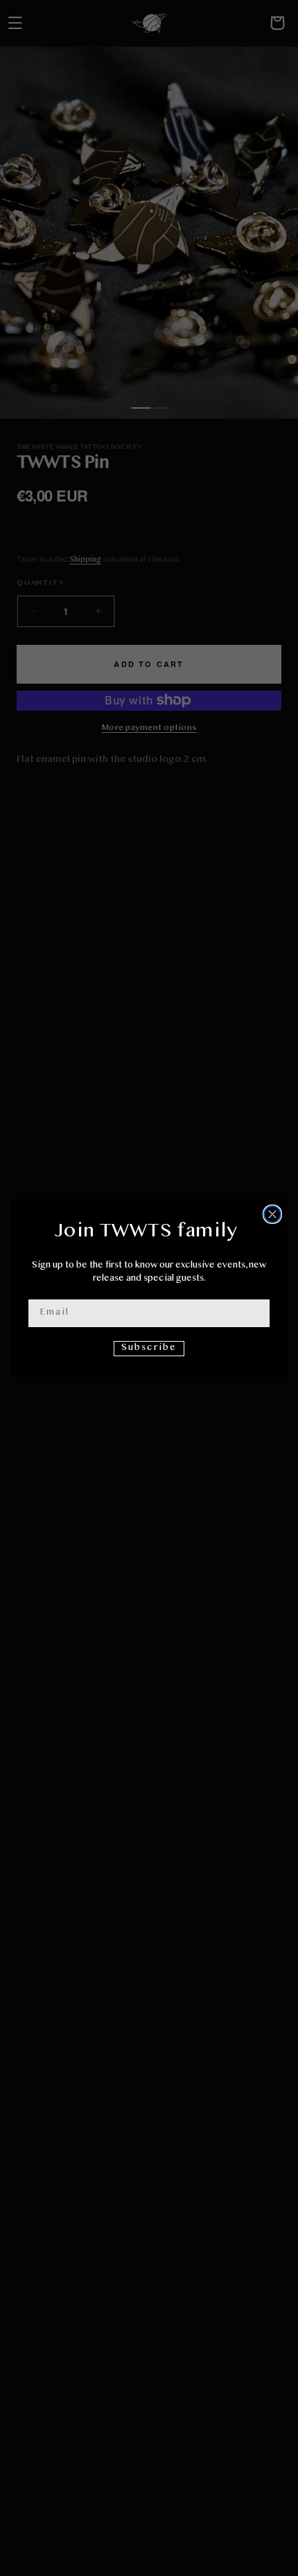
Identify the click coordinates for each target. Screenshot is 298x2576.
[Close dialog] (272, 1214)
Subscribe (149, 1348)
